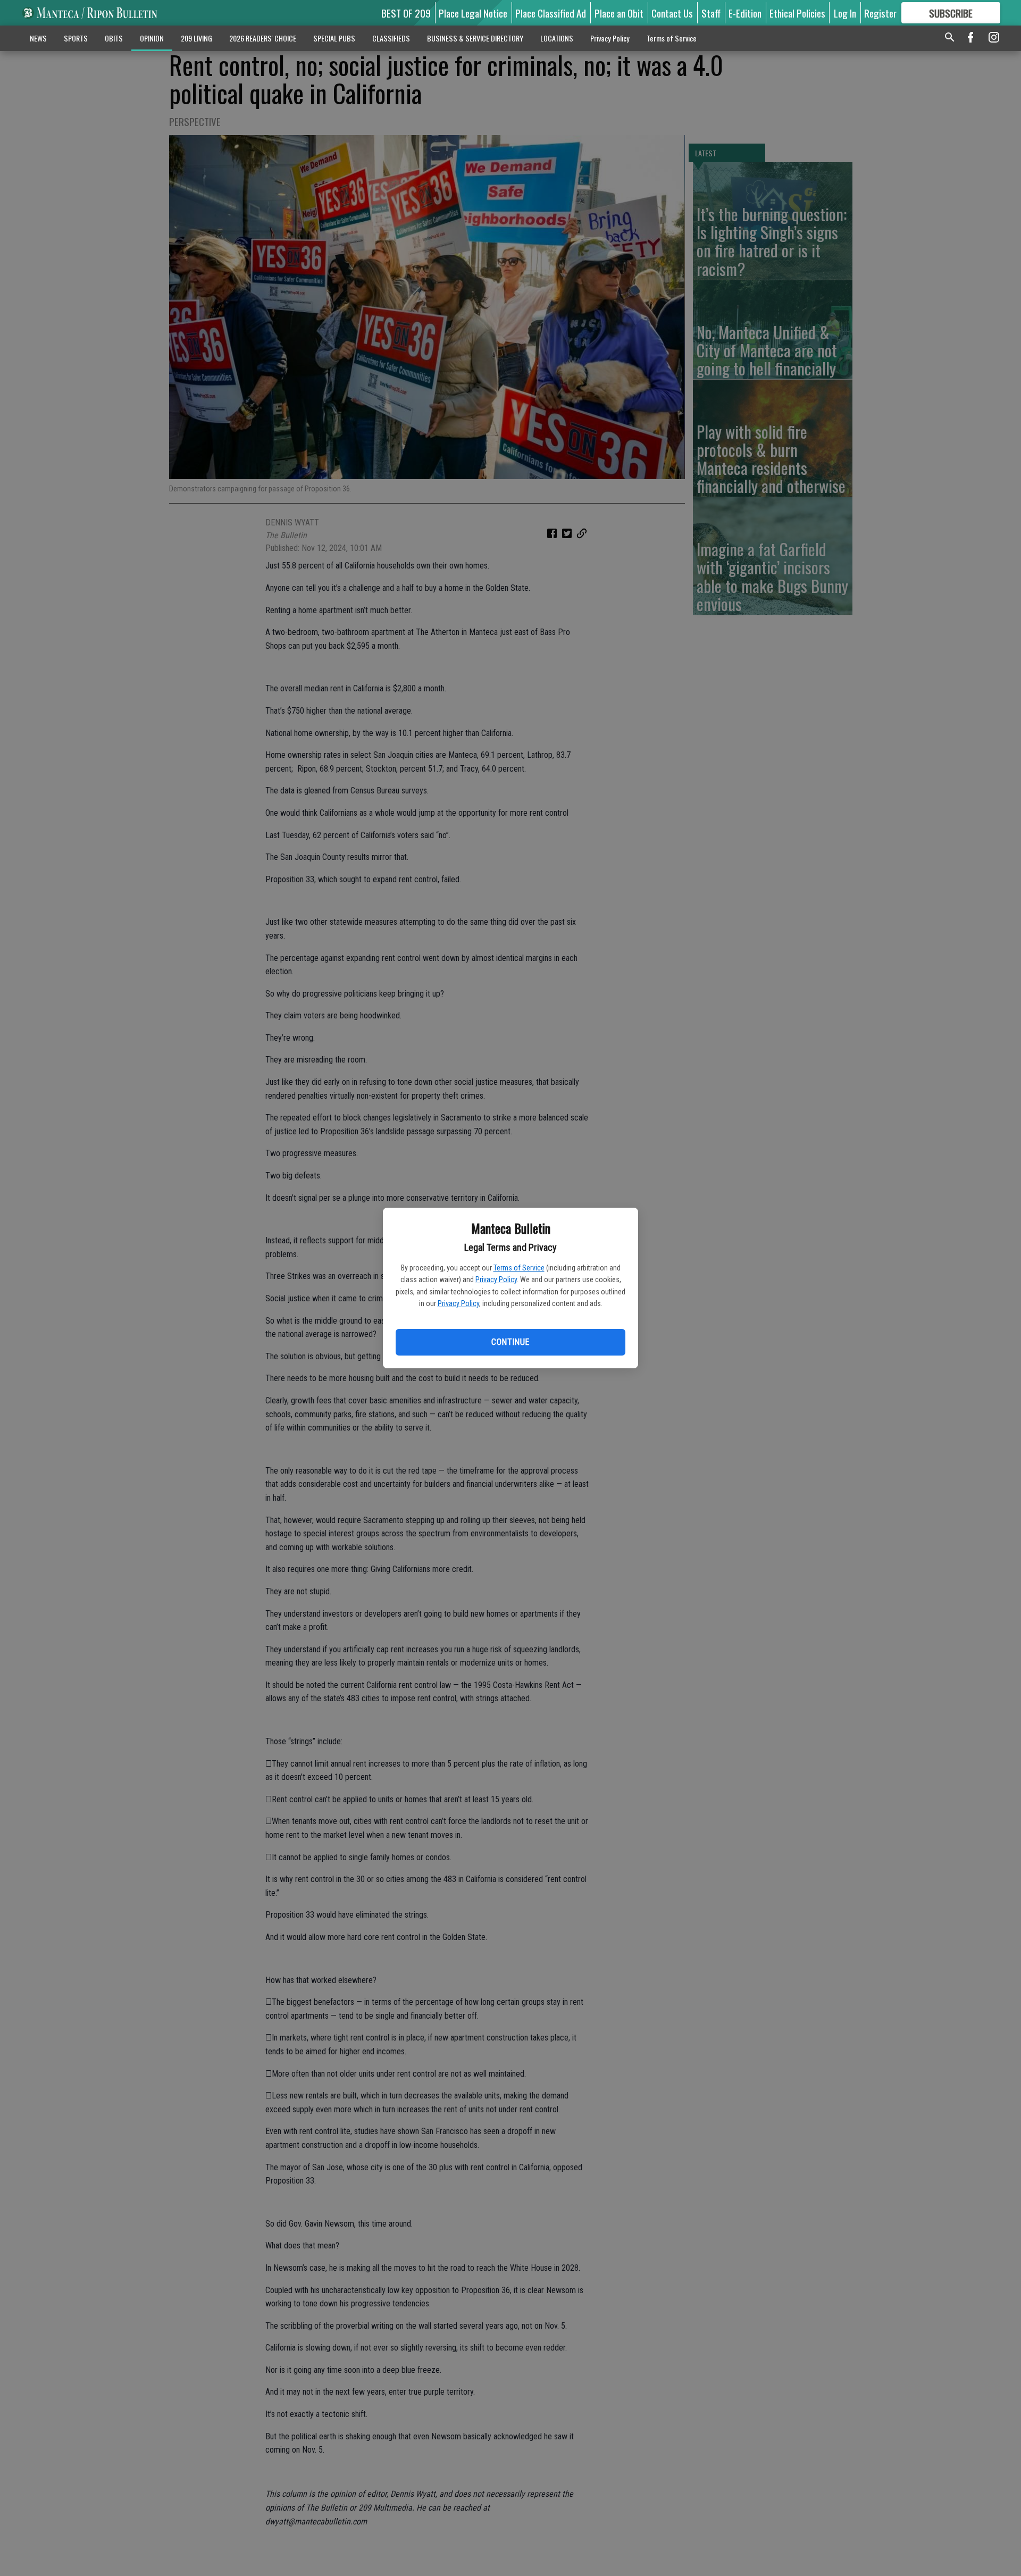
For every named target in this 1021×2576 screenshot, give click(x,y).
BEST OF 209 (406, 13)
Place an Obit (619, 13)
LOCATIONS (557, 38)
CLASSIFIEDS (391, 38)
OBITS (114, 38)
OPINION (152, 38)
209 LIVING (196, 38)
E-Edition (745, 13)
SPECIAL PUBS (334, 38)
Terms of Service (519, 1268)
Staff (711, 13)
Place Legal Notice (473, 13)
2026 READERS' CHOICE (263, 38)
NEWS (38, 38)
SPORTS (76, 38)
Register (880, 13)
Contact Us (672, 13)
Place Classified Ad (551, 13)
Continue (510, 1342)
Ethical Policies (797, 13)
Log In (845, 13)
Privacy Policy (496, 1279)
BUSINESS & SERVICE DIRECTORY (475, 38)
